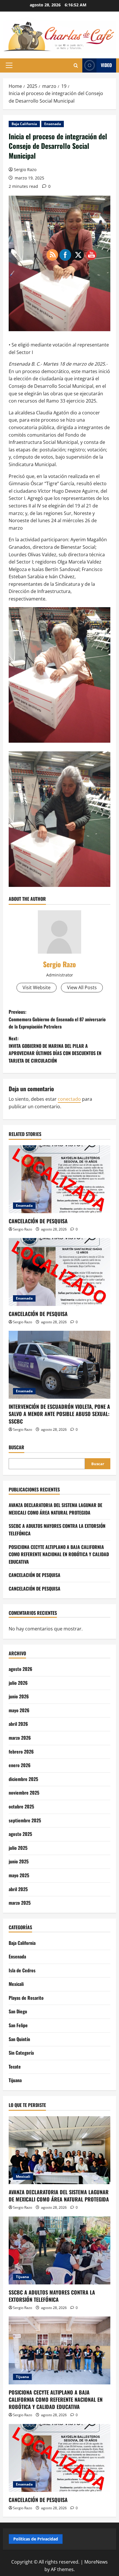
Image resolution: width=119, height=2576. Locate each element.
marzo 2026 (20, 1738)
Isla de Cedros (22, 1970)
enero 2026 (20, 1765)
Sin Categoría (21, 2053)
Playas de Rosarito (26, 1998)
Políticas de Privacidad (36, 2539)
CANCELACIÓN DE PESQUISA (38, 1221)
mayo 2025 (19, 1875)
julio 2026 (18, 1683)
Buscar (16, 1447)
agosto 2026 (21, 1669)
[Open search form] (76, 65)
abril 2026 (18, 1724)
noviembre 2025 (24, 1793)
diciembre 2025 (23, 1779)
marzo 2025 (20, 1903)
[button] (9, 65)
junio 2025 (19, 1861)
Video (106, 65)
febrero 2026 (21, 1752)
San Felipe (18, 2025)
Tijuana (15, 2080)
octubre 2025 (21, 1806)
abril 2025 (18, 1889)
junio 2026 (19, 1696)
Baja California (24, 124)
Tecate (15, 2067)
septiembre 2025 (25, 1820)
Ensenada (53, 124)
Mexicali (16, 1984)
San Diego (18, 2011)
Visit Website (37, 987)
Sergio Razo (25, 169)
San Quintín (19, 2039)
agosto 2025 (20, 1834)
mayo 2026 (19, 1710)
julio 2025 (18, 1848)
